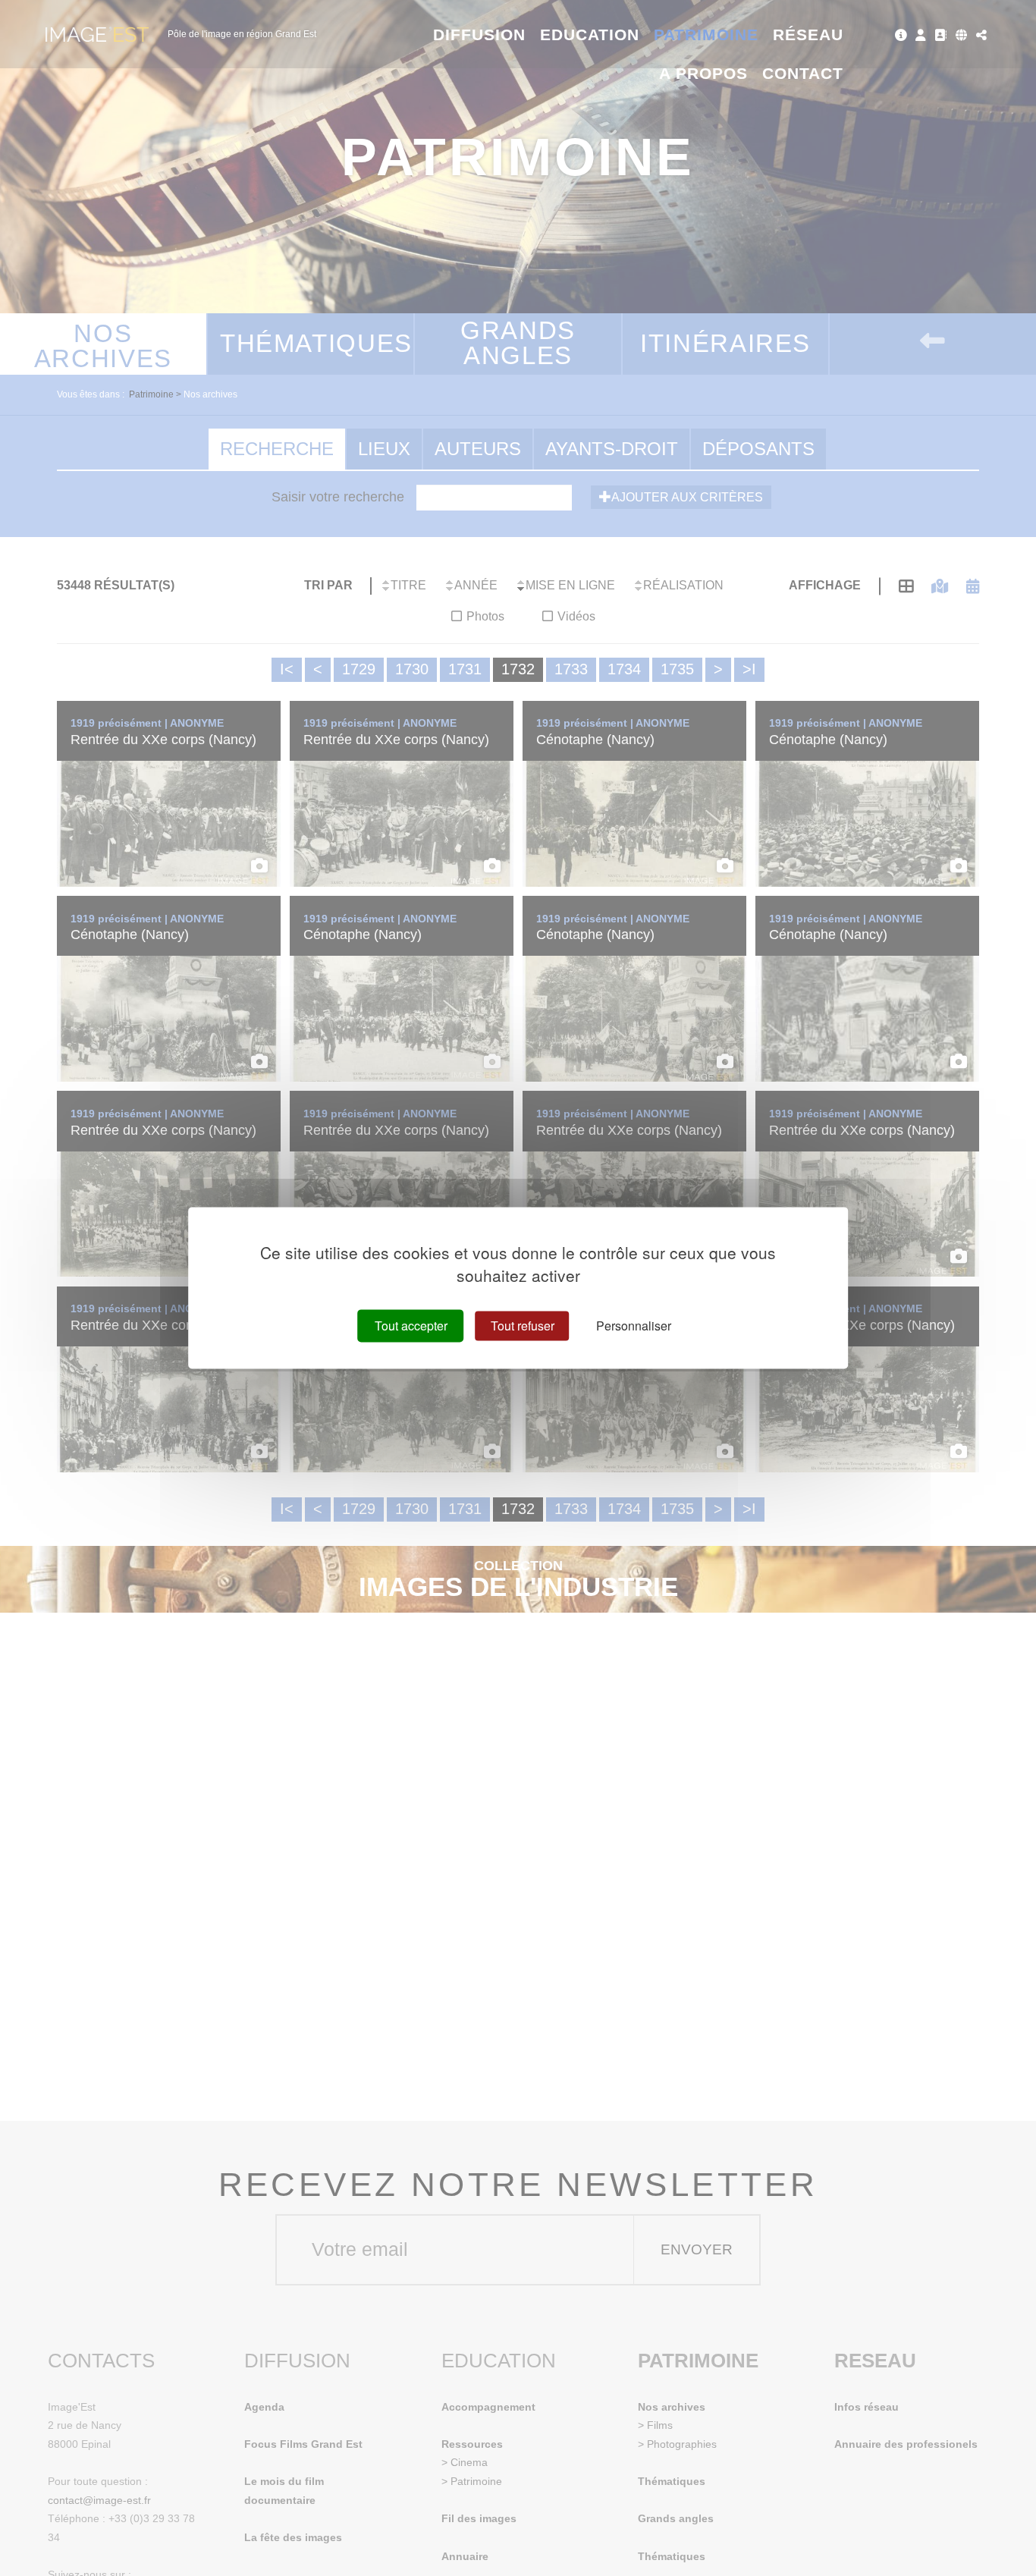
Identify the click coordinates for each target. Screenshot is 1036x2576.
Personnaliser (634, 1326)
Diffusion (480, 35)
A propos (703, 73)
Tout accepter (411, 1326)
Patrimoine (706, 35)
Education (590, 35)
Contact (803, 73)
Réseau (808, 35)
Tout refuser (523, 1326)
